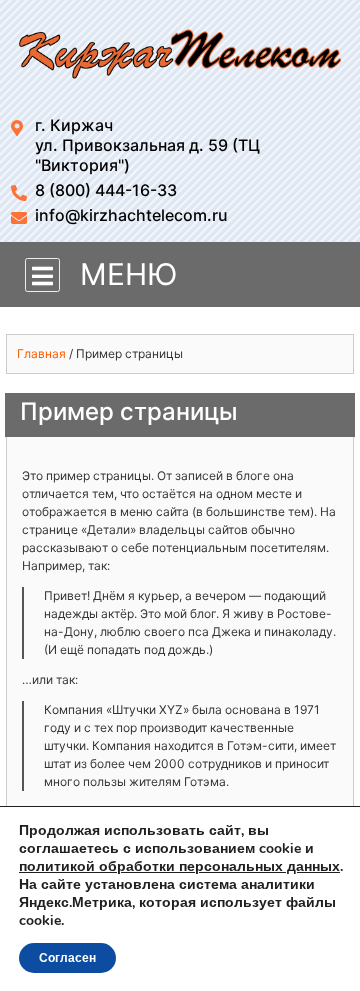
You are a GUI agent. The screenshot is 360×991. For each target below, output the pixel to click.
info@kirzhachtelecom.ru (131, 215)
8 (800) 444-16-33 (106, 190)
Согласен (67, 958)
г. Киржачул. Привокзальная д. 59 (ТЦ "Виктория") (147, 145)
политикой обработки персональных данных (179, 866)
